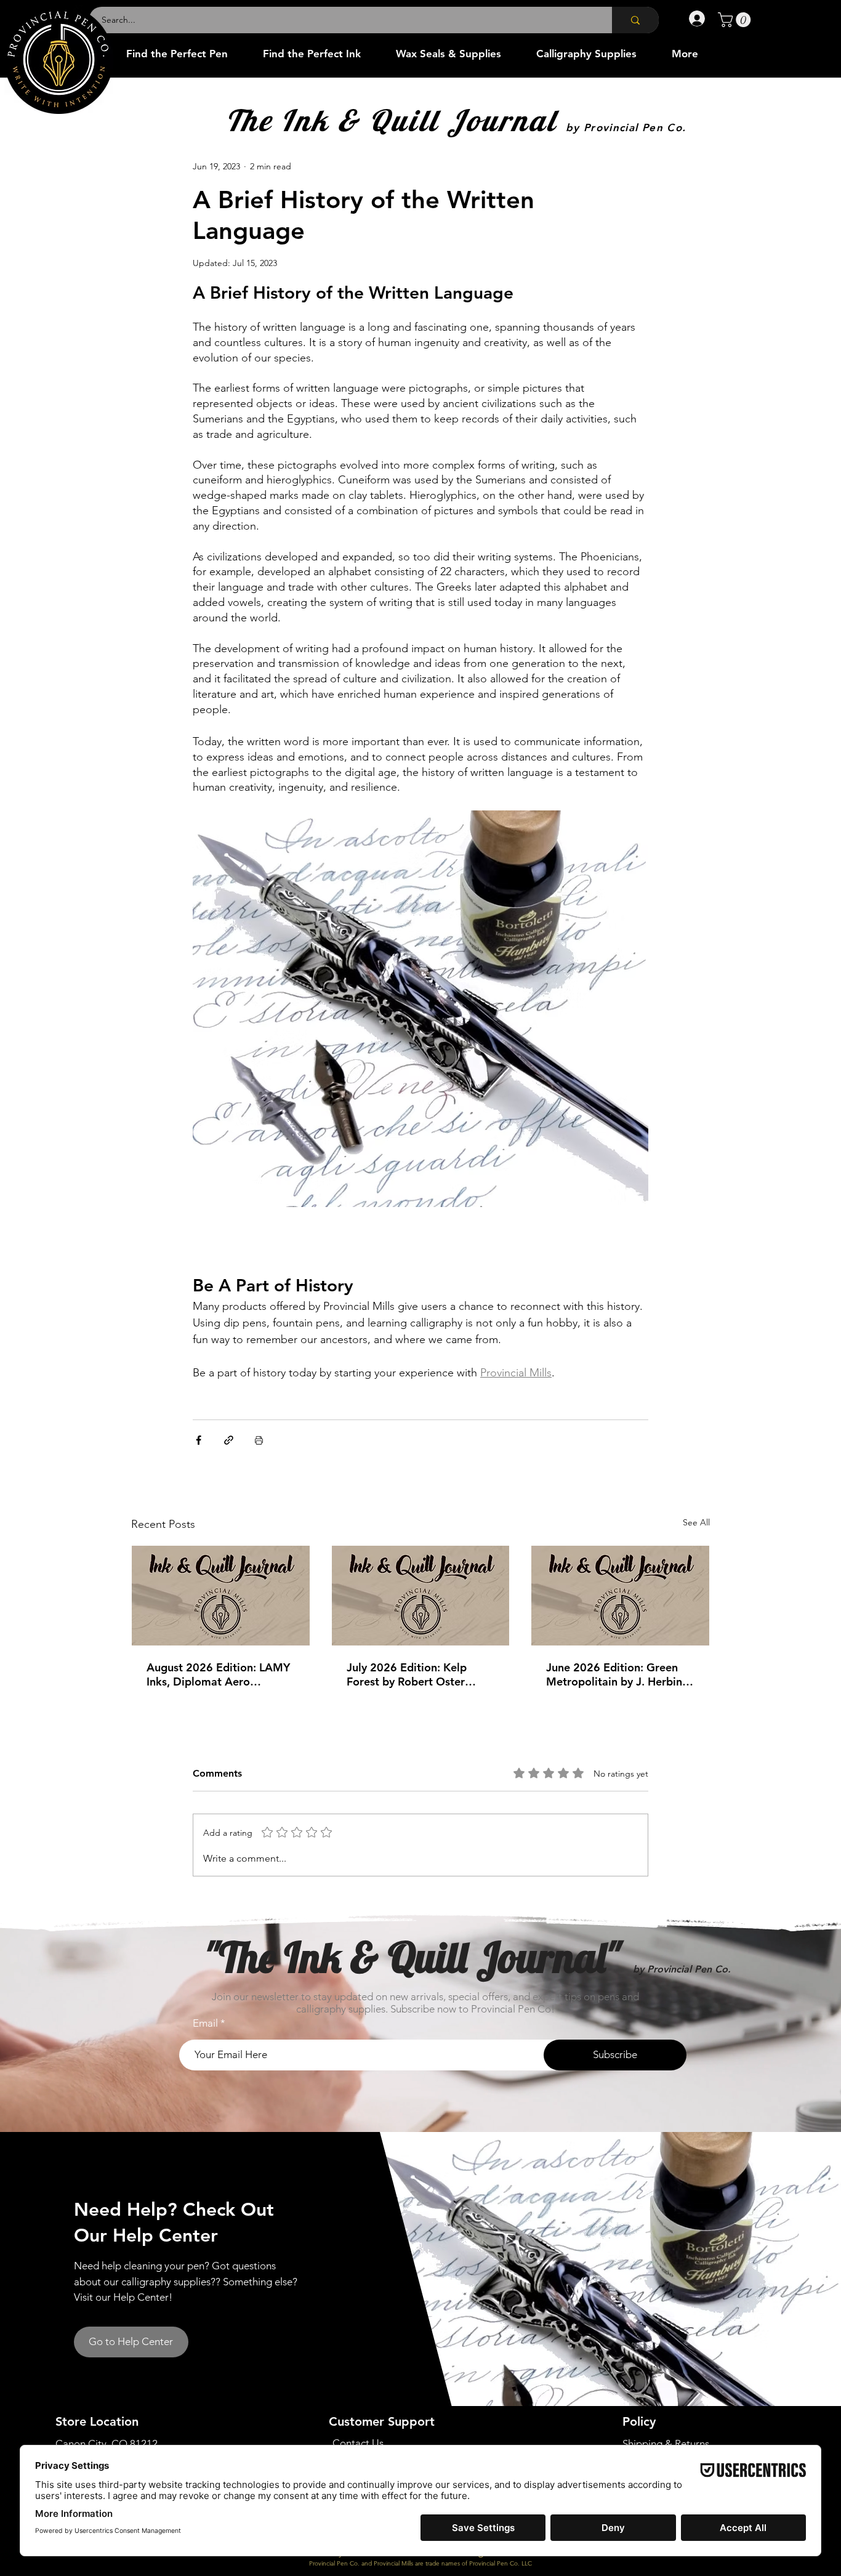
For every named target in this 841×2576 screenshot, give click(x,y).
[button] (736, 20)
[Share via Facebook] (199, 1440)
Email (205, 2023)
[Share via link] (229, 1440)
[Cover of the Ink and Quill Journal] (221, 1596)
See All (696, 1522)
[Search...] (635, 20)
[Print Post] (259, 1440)
